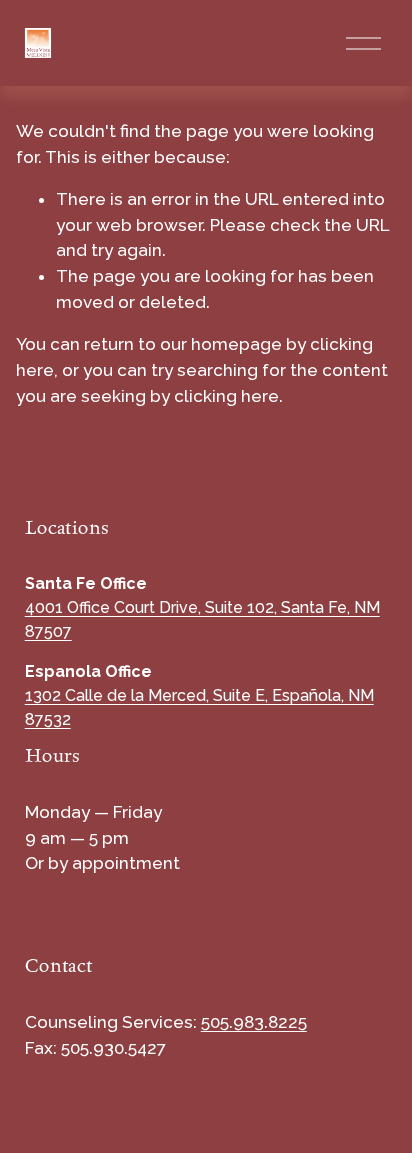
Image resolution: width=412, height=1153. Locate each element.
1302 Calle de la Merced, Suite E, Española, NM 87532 (199, 707)
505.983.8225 (254, 1022)
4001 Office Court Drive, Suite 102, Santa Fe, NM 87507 (202, 619)
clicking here (226, 396)
